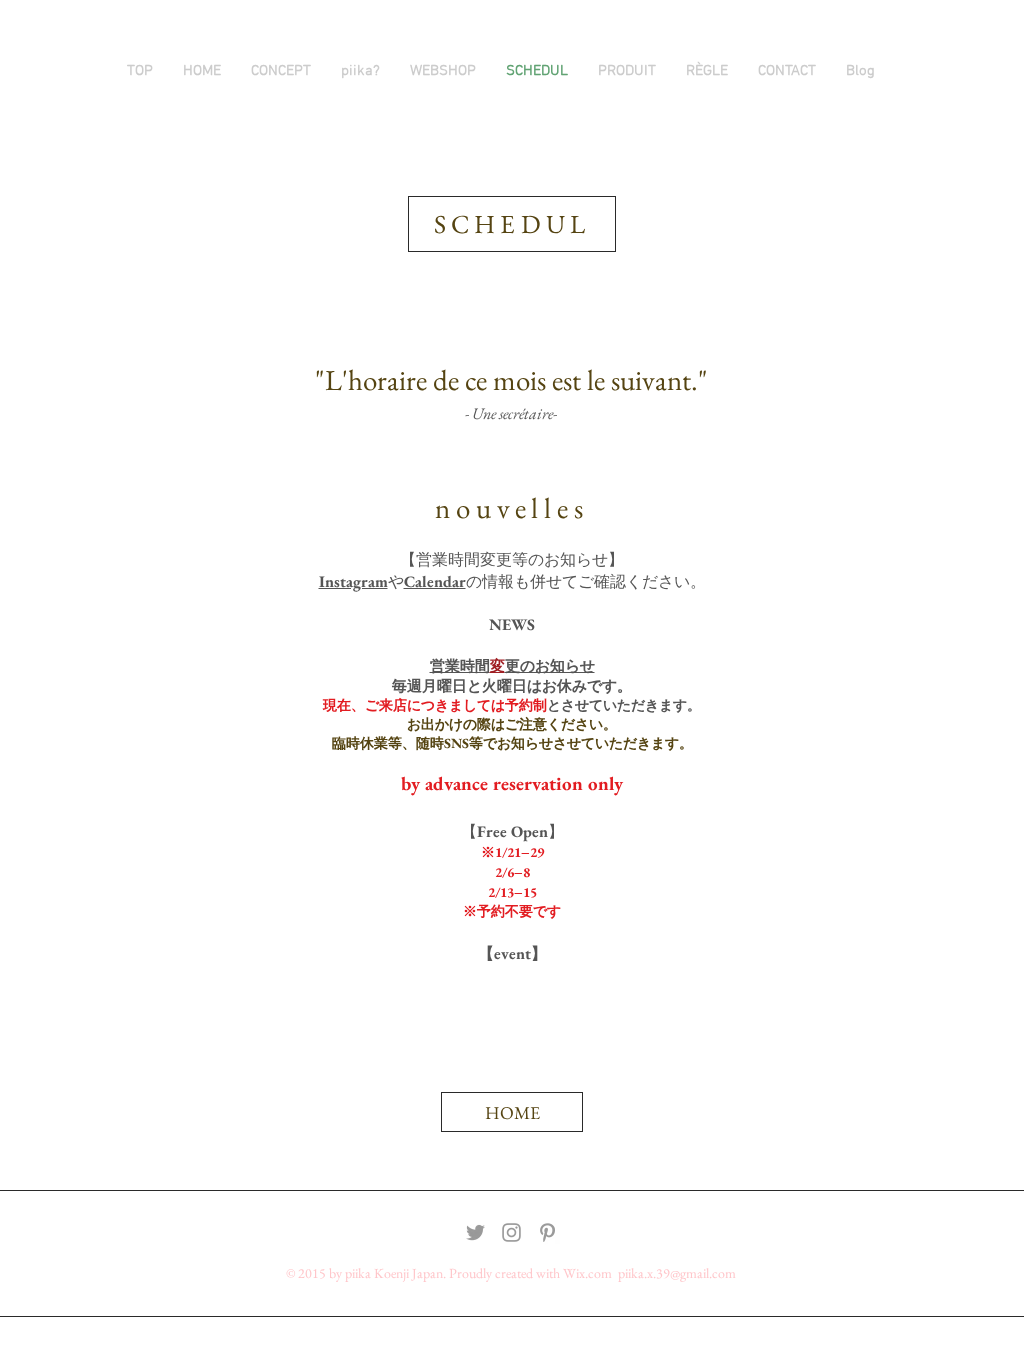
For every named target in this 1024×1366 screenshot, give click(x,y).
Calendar (435, 581)
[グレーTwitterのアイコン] (475, 1232)
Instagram (353, 581)
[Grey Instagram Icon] (511, 1232)
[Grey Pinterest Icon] (547, 1232)
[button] (627, 71)
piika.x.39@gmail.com (677, 1273)
